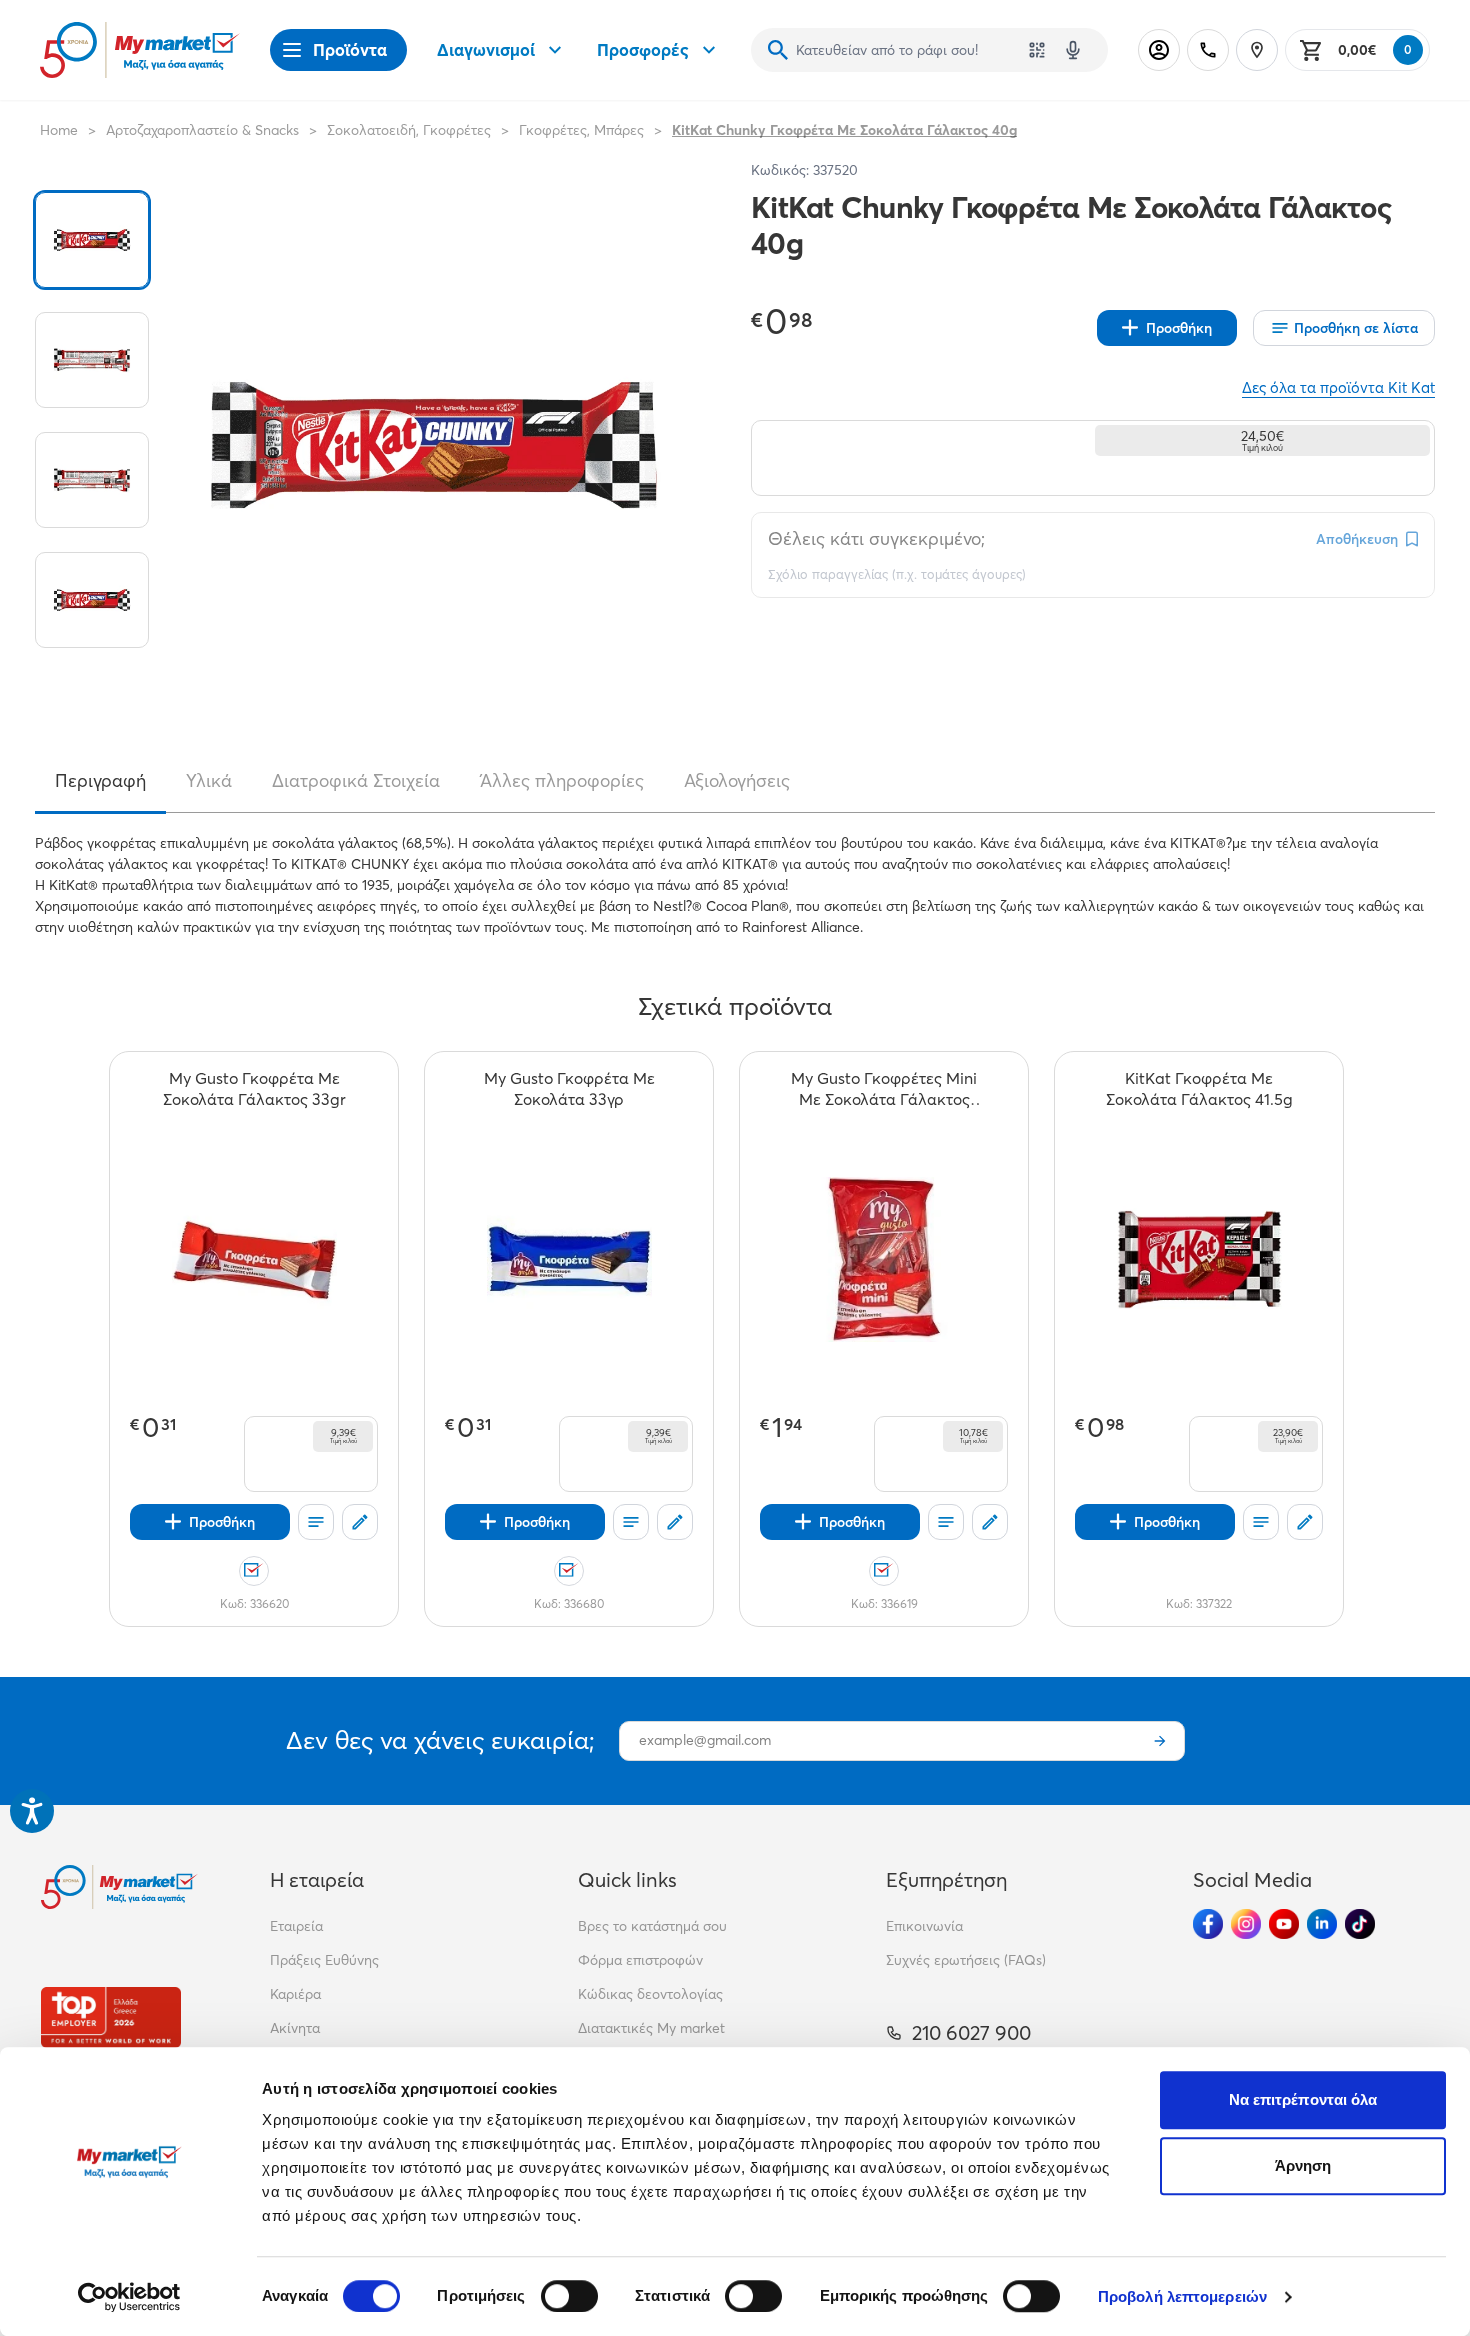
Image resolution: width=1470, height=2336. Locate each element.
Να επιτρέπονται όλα (1303, 2099)
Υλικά (209, 781)
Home (59, 130)
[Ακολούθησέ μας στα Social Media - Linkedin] (1322, 1924)
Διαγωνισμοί (486, 49)
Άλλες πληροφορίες (562, 781)
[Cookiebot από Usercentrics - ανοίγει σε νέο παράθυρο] (129, 2297)
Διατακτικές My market (651, 2028)
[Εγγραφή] (1160, 1741)
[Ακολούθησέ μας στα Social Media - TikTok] (1360, 1924)
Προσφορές (643, 49)
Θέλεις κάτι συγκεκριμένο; (876, 538)
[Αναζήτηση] (778, 50)
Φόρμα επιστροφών (640, 1960)
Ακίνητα (295, 2028)
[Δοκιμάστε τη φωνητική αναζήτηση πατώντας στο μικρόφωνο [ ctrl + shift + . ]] (1073, 50)
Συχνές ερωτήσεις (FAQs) (966, 1960)
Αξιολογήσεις (737, 781)
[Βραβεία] (111, 2017)
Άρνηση (1303, 2165)
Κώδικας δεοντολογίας (650, 1994)
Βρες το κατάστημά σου (652, 1926)
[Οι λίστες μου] (316, 1522)
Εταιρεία (296, 1926)
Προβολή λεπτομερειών (1182, 2296)
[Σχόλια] (360, 1522)
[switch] (569, 2296)
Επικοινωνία (924, 1926)
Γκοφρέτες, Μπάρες (581, 130)
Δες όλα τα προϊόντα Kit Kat (1338, 387)
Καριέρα (295, 1994)
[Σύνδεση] (1159, 50)
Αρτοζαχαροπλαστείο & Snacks (202, 130)
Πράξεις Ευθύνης (324, 1960)
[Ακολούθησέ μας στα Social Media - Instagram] (1246, 1924)
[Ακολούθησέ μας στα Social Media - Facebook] (1208, 1924)
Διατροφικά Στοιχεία (356, 781)
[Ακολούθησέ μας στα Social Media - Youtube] (1284, 1924)
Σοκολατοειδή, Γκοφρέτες (409, 130)
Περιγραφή (100, 781)
